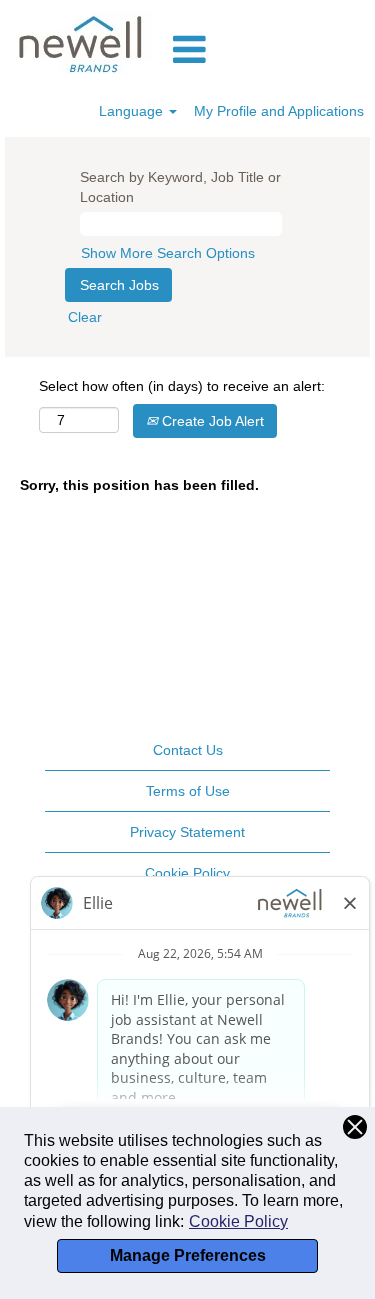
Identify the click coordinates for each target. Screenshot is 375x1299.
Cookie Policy (238, 1221)
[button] (269, 49)
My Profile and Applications (279, 111)
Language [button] (133, 111)
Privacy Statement (187, 832)
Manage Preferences (188, 1255)
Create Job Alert (211, 421)
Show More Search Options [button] (168, 253)
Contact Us (188, 750)
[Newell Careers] (82, 42)
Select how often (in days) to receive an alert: (182, 386)
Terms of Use (188, 791)
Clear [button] (85, 317)
